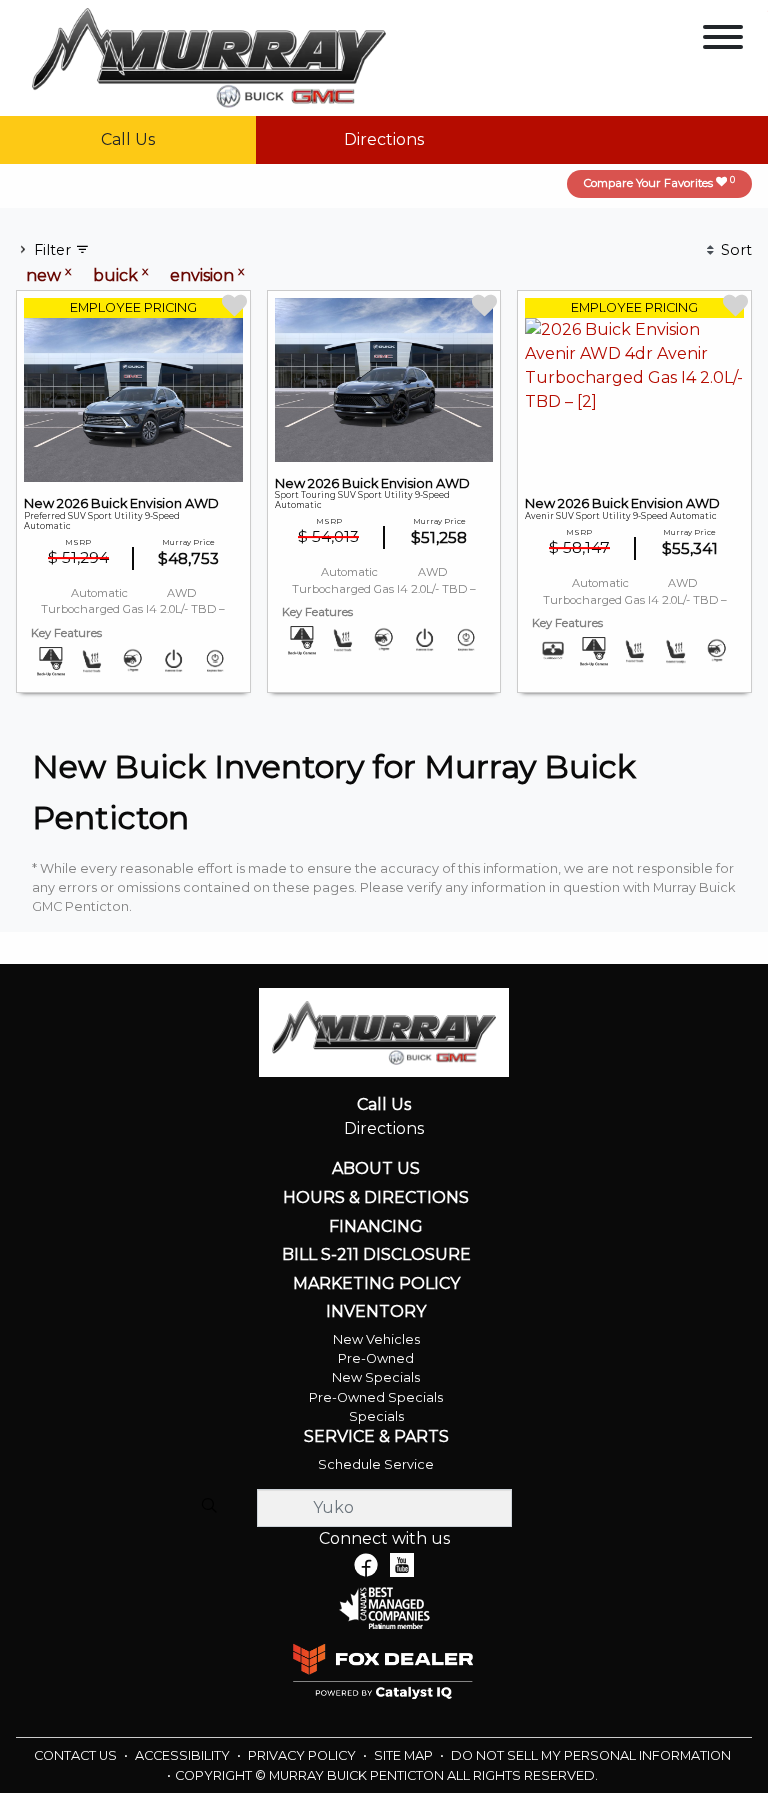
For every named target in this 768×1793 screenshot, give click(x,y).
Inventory (376, 1312)
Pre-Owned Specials (376, 1397)
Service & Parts (376, 1437)
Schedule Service (376, 1464)
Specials (376, 1416)
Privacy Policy (303, 1755)
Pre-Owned (376, 1358)
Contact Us (77, 1755)
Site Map (405, 1755)
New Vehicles (376, 1339)
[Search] (209, 1507)
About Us (376, 1169)
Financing (376, 1227)
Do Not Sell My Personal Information (591, 1755)
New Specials (376, 1377)
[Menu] (723, 40)
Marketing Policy (376, 1284)
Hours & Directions (376, 1198)
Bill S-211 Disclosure (376, 1255)
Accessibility (184, 1755)
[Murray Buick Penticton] (209, 56)
